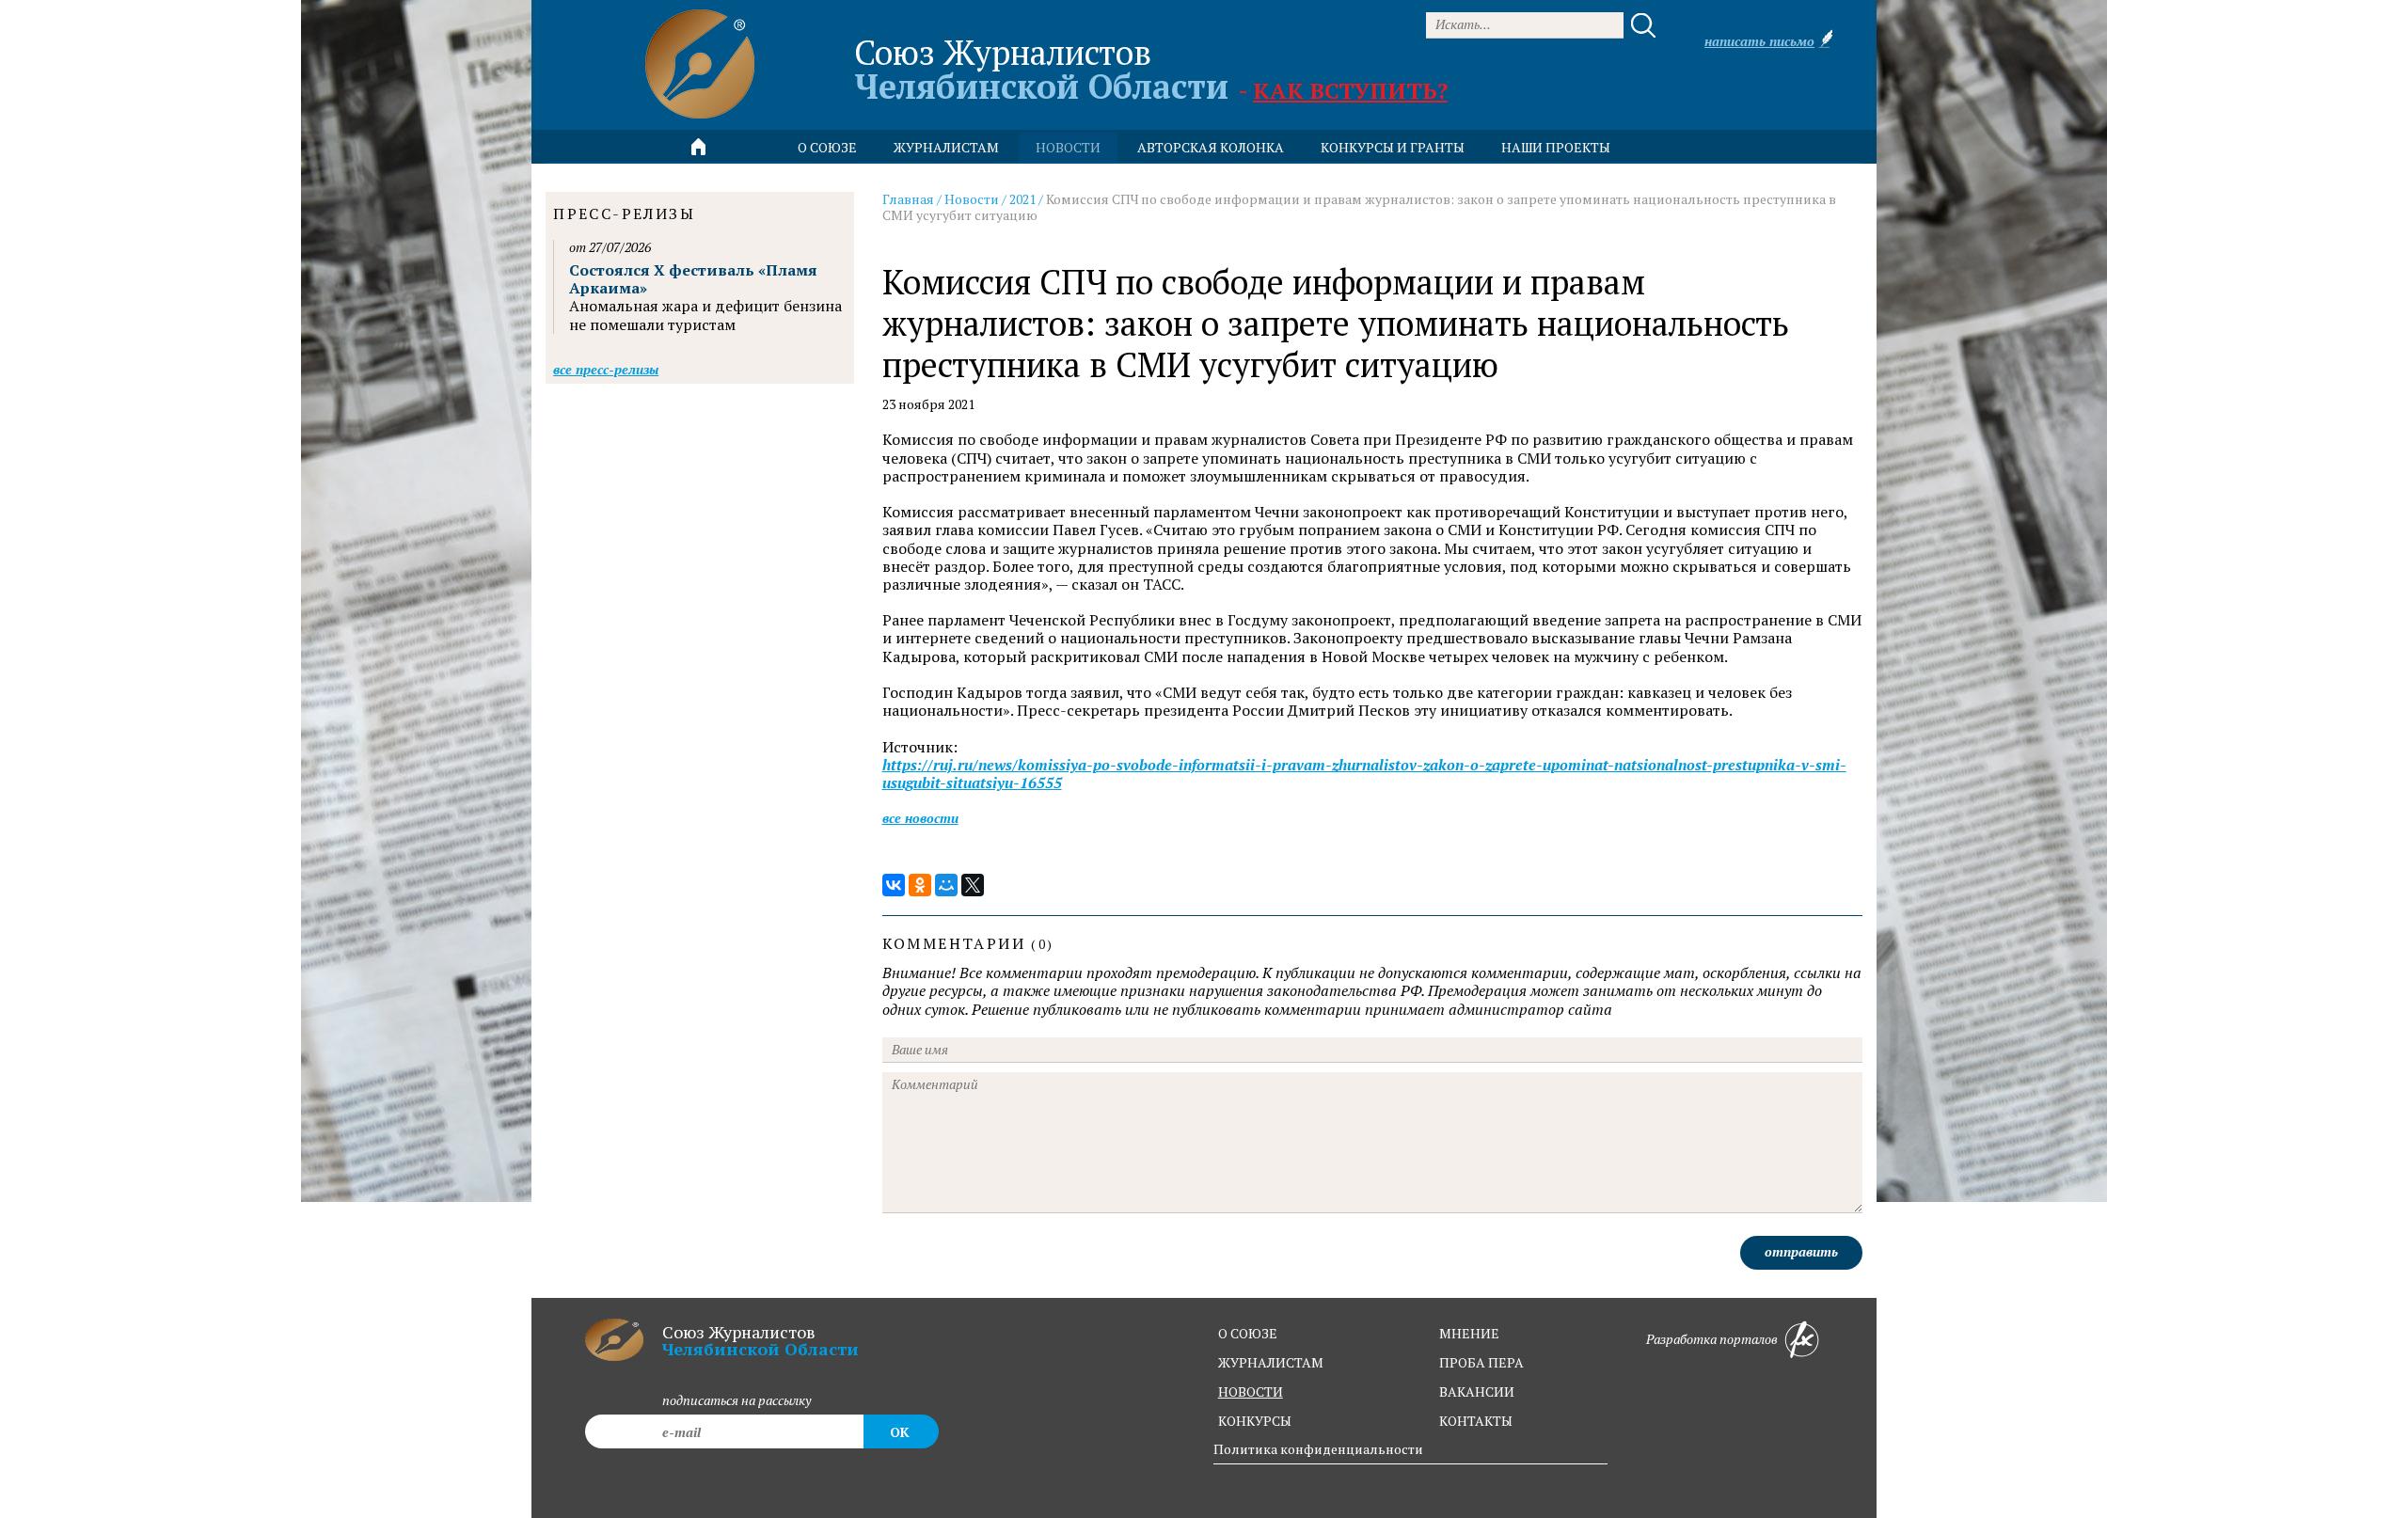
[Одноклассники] (920, 885)
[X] (973, 885)
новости (1068, 147)
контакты (1476, 1421)
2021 (1022, 199)
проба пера (1481, 1362)
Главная (908, 199)
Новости (972, 199)
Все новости (920, 818)
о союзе (1248, 1333)
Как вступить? (1350, 90)
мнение (1469, 1333)
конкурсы (1255, 1421)
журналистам (1271, 1362)
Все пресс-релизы (606, 369)
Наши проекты (1556, 147)
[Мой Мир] (946, 885)
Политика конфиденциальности (1318, 1449)
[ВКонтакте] (894, 885)
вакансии (1477, 1391)
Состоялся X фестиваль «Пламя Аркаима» (693, 279)
